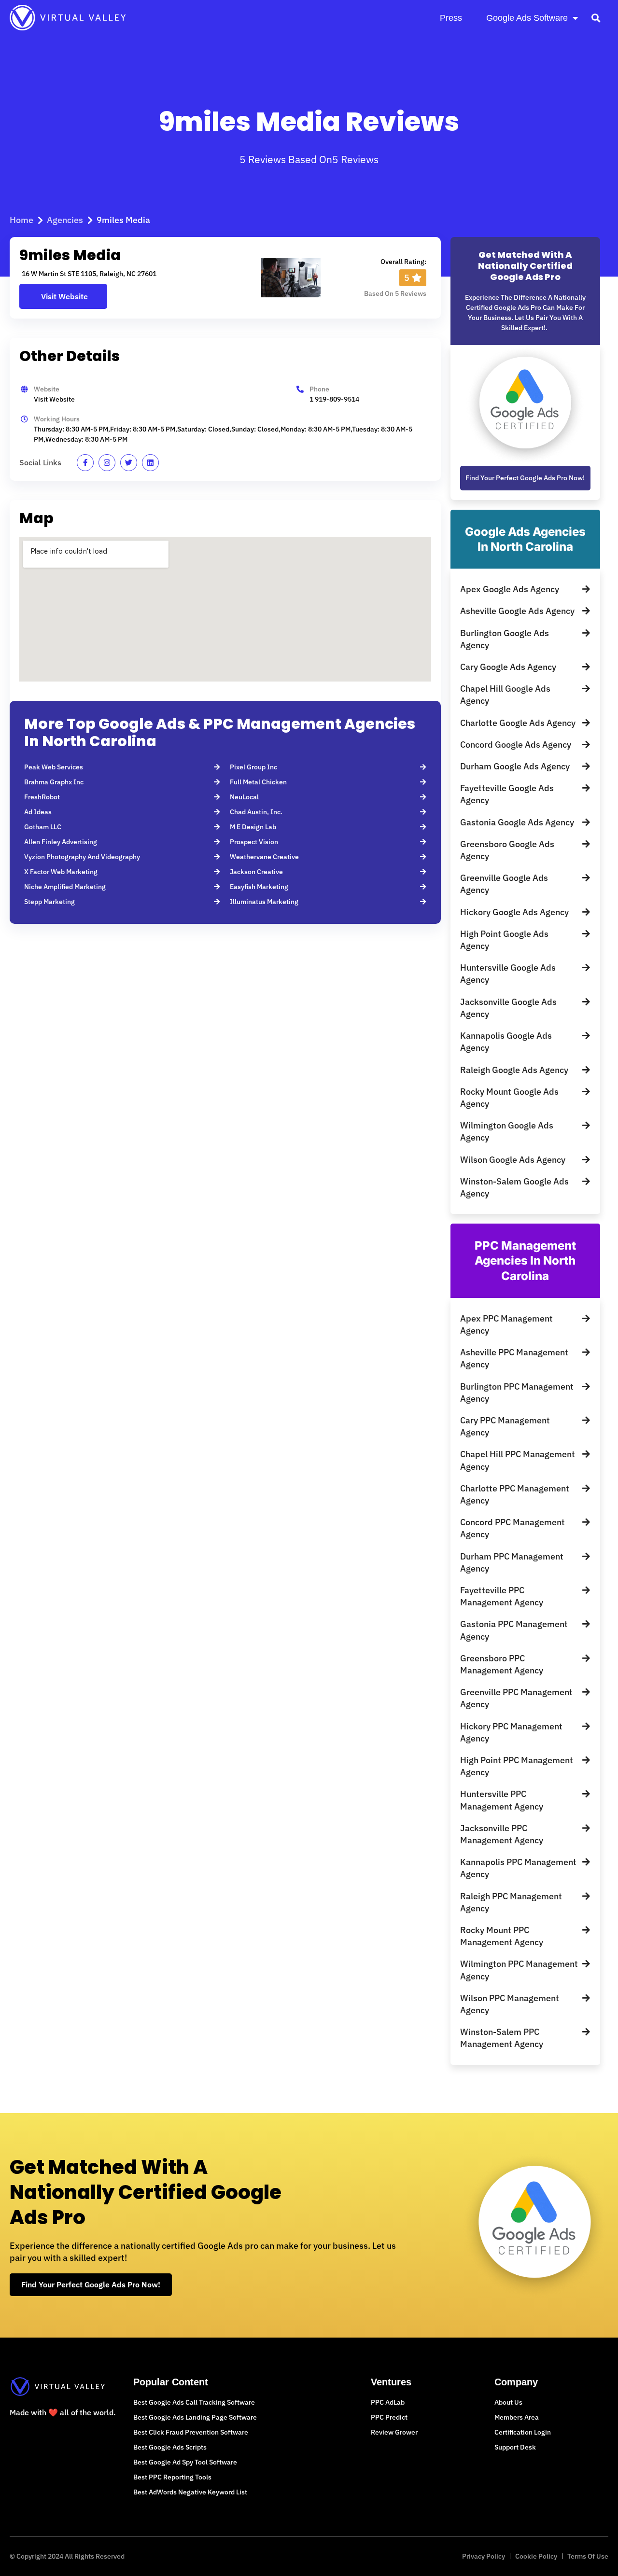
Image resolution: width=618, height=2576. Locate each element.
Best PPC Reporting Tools (172, 2477)
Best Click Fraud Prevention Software (191, 2432)
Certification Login (523, 2432)
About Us (508, 2402)
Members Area (517, 2417)
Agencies (65, 220)
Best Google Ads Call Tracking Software (194, 2402)
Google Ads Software (527, 18)
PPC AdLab (388, 2402)
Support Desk (515, 2447)
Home (21, 220)
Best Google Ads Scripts (170, 2447)
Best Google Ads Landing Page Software (195, 2417)
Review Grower (394, 2432)
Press (451, 18)
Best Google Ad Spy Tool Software (185, 2462)
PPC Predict (389, 2417)
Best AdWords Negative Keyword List (190, 2492)
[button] (596, 18)
